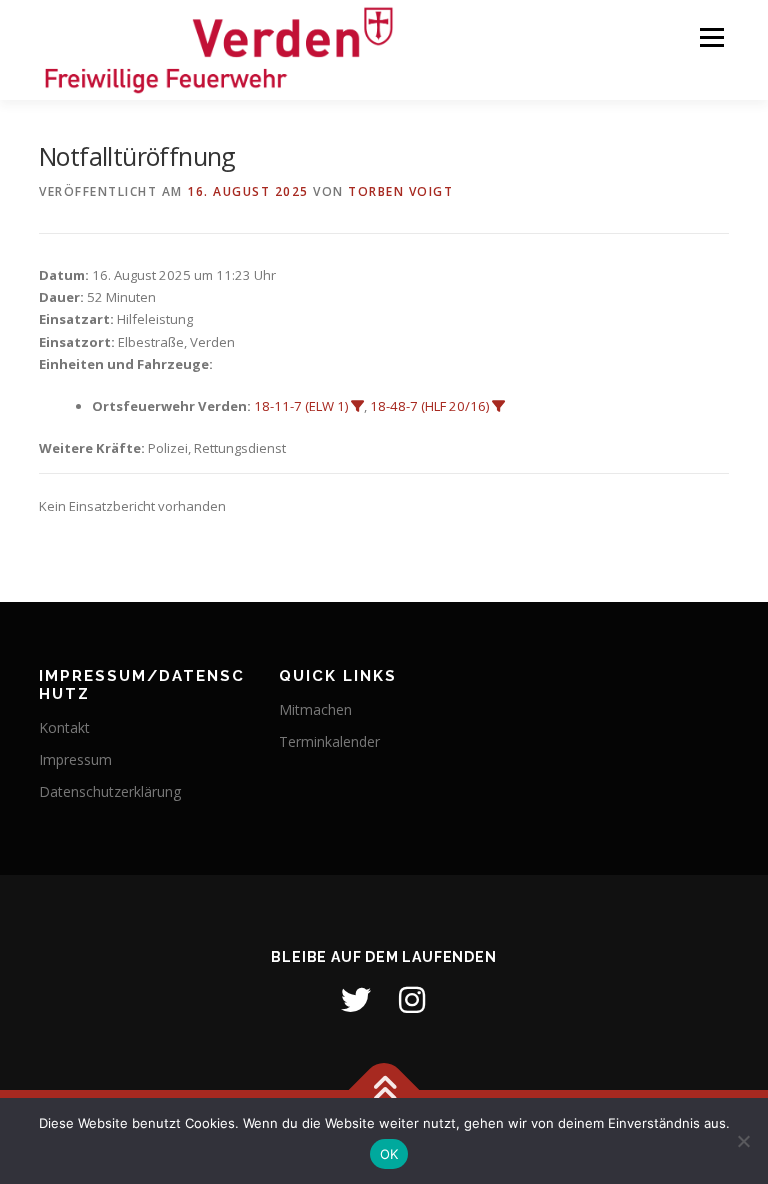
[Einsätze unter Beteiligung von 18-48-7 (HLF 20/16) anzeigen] (498, 406)
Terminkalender (329, 741)
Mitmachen (315, 709)
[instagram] (412, 1000)
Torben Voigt (400, 191)
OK (389, 1154)
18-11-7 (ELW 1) (301, 406)
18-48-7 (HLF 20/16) (429, 406)
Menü (711, 37)
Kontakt (64, 727)
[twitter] (356, 1000)
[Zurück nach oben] (384, 1090)
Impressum (75, 759)
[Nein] (743, 1141)
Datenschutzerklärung (110, 791)
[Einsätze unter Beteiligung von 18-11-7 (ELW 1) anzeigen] (357, 406)
